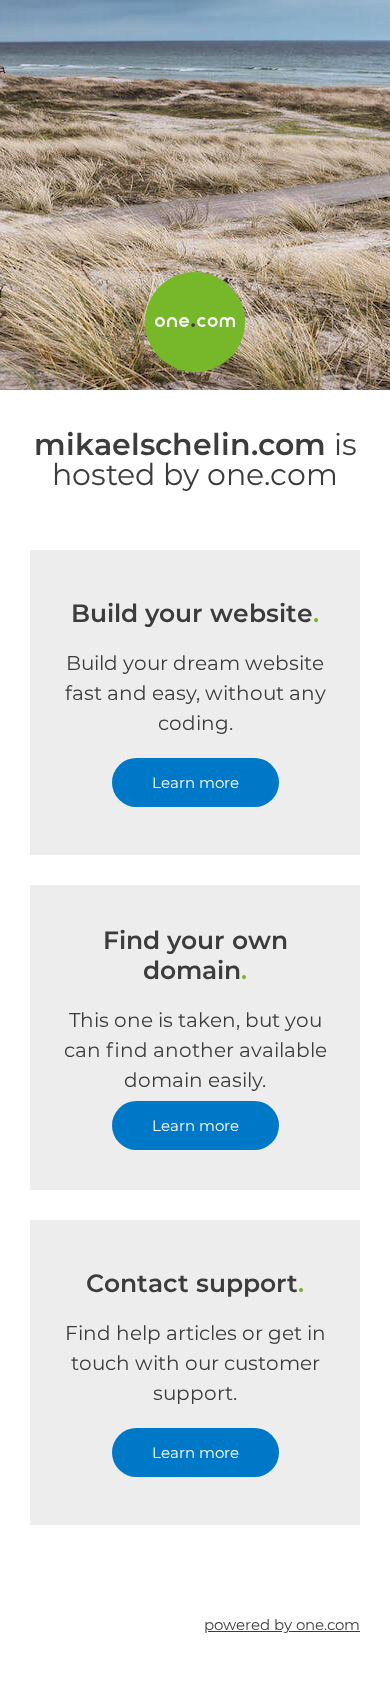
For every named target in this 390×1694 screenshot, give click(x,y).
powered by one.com (282, 1624)
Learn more (195, 782)
